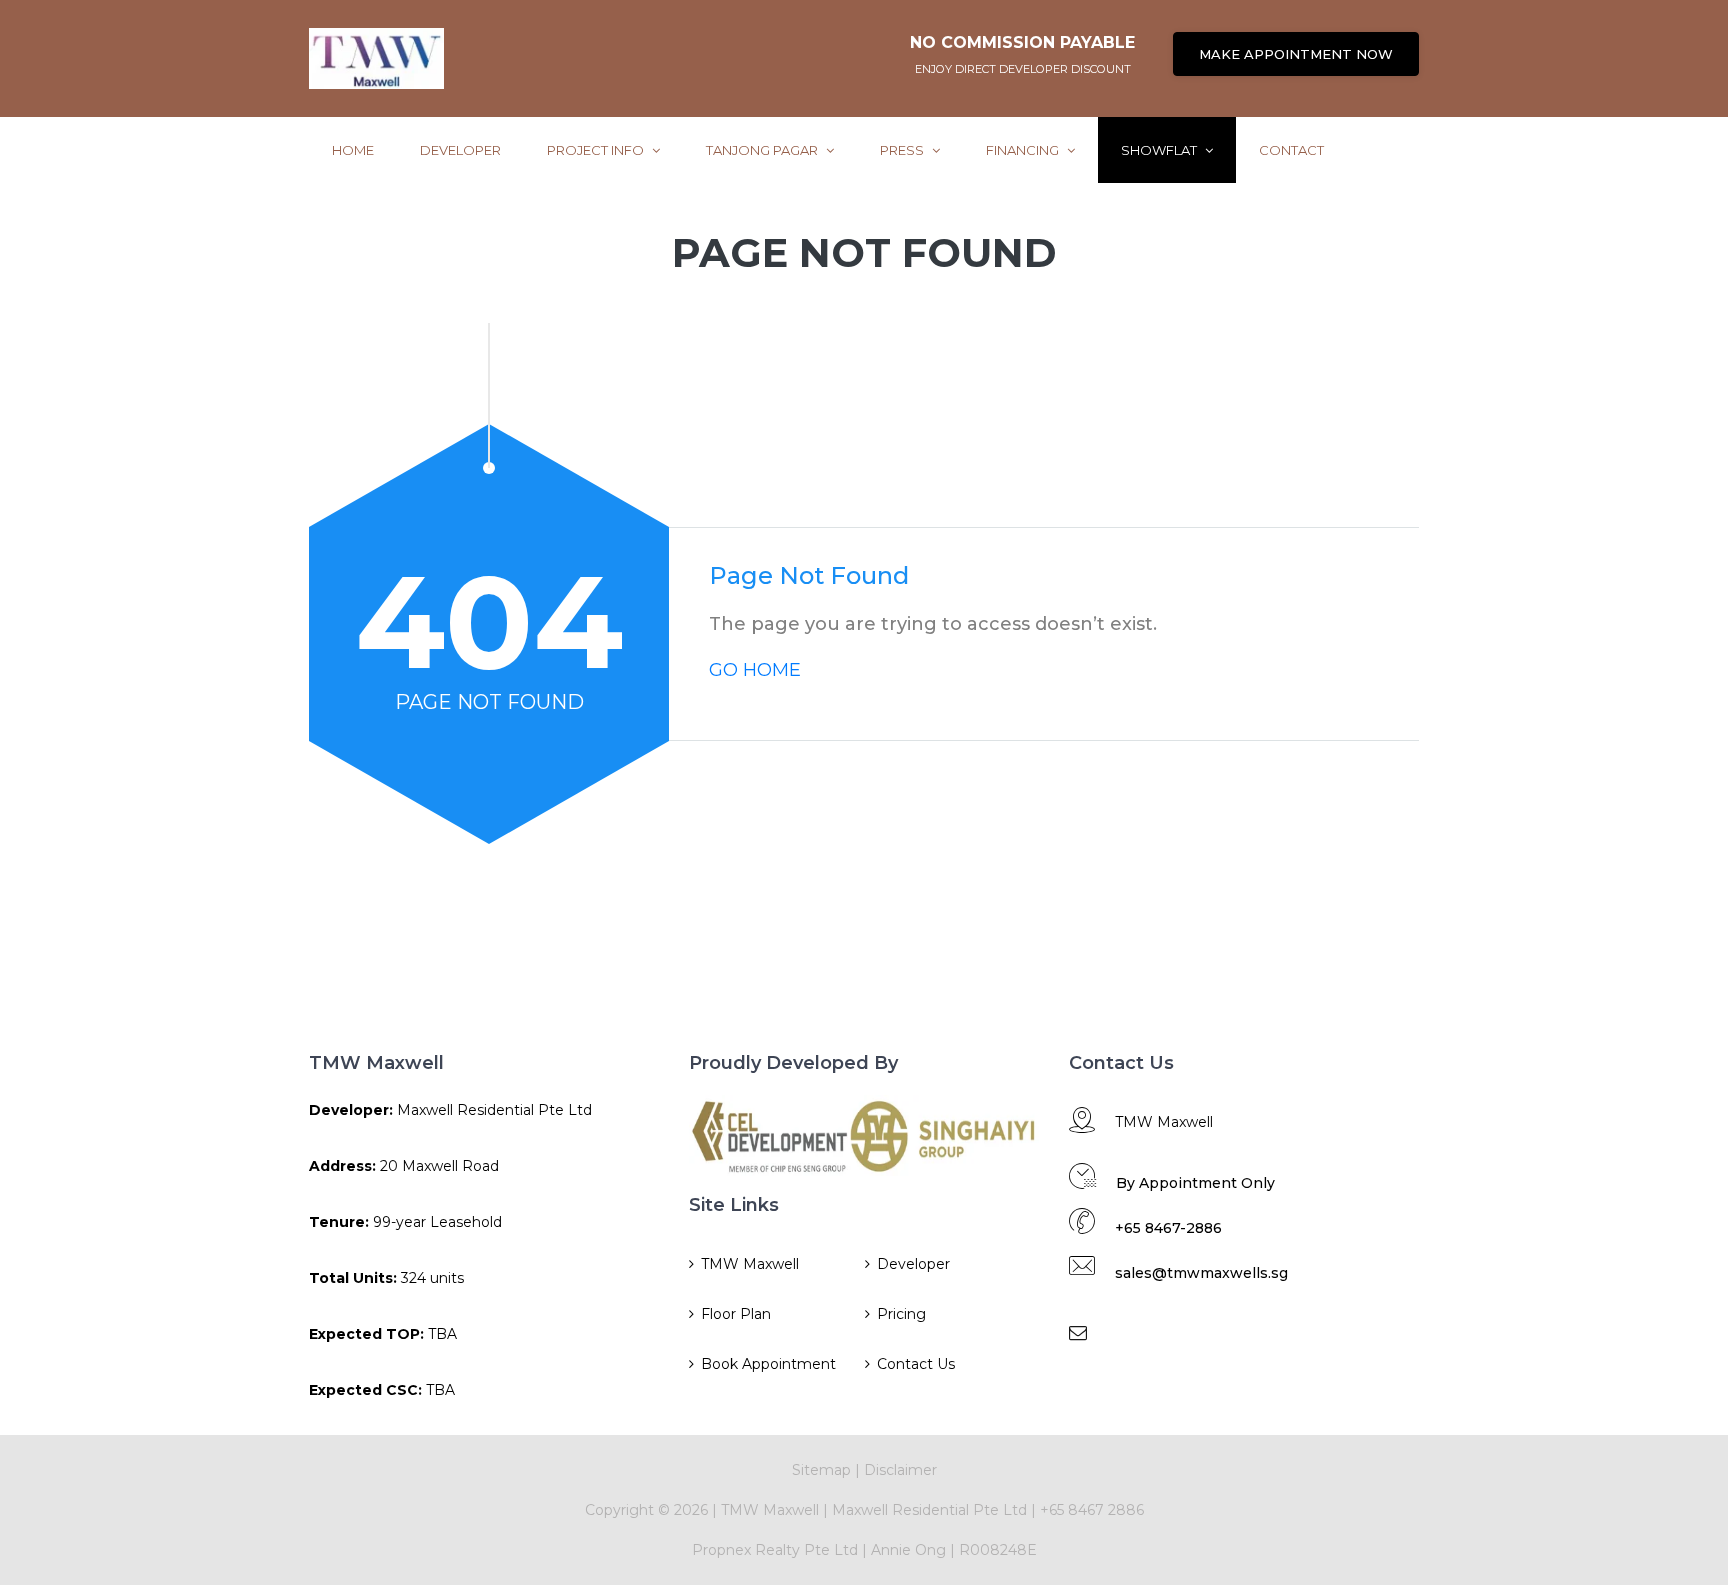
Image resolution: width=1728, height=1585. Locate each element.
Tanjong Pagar (763, 150)
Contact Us (916, 1364)
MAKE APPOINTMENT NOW (1296, 54)
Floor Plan (736, 1314)
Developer (460, 150)
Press (903, 150)
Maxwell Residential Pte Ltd (929, 1510)
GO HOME (755, 670)
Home (353, 150)
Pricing (901, 1314)
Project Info (597, 150)
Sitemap (821, 1470)
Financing (1024, 150)
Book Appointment (768, 1364)
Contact (1291, 150)
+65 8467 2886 (1092, 1510)
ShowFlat (1160, 150)
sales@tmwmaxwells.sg (1201, 1273)
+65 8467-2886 (1168, 1228)
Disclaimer (900, 1470)
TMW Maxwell (750, 1264)
